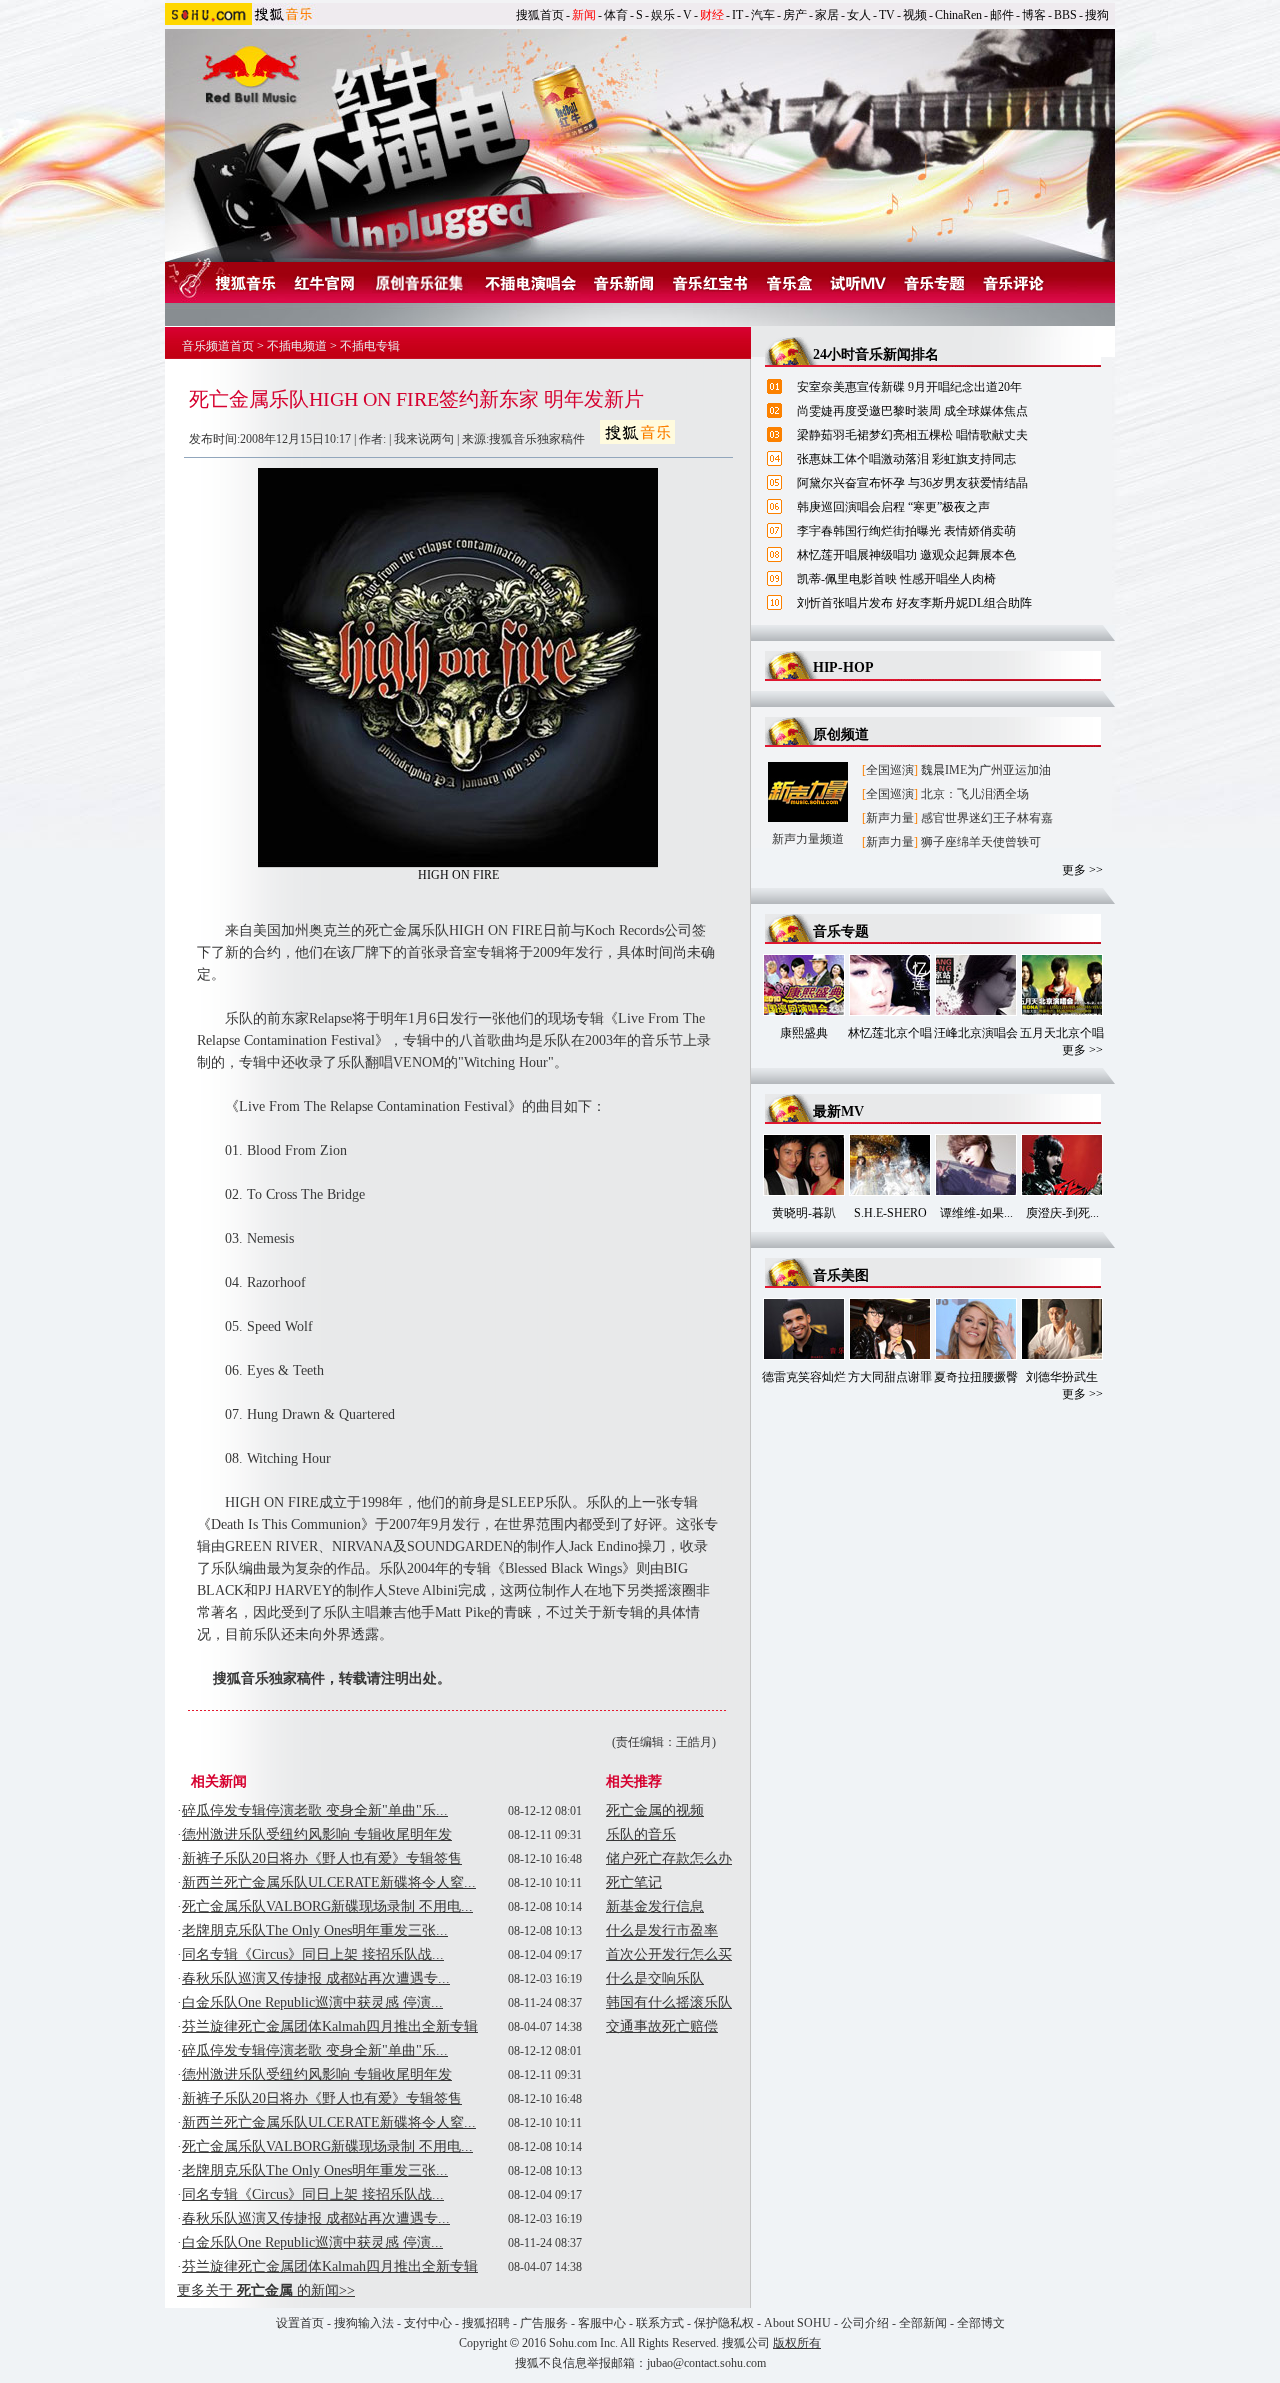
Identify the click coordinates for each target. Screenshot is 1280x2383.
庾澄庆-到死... (1062, 1213)
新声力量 (890, 818)
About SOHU (797, 2323)
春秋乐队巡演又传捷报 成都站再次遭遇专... (316, 1978)
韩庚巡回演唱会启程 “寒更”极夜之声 (893, 507)
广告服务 (544, 2323)
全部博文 (981, 2323)
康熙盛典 (804, 1033)
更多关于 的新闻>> (266, 2290)
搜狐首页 (540, 15)
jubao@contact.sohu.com (706, 2363)
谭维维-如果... (976, 1213)
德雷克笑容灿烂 (804, 1377)
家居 (827, 15)
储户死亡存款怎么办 (669, 1858)
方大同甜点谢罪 (890, 1377)
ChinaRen (958, 15)
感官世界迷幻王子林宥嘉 (987, 818)
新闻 (584, 15)
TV (887, 15)
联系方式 (660, 2323)
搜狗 (1097, 15)
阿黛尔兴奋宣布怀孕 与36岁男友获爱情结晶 (912, 483)
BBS (1065, 15)
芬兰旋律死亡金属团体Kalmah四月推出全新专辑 (330, 2026)
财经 (712, 15)
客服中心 (602, 2323)
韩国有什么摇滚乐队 (669, 2002)
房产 (795, 15)
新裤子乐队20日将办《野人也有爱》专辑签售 (322, 1858)
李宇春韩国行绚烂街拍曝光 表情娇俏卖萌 (906, 531)
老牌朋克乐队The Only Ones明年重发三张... (315, 1930)
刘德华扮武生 (1062, 1377)
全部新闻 (923, 2323)
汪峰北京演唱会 (976, 1033)
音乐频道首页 (218, 346)
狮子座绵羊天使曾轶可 (981, 842)
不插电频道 (297, 346)
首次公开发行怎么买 (669, 1954)
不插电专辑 (370, 346)
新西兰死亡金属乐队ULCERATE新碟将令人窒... (329, 1882)
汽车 (763, 15)
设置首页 (300, 2323)
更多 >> (1082, 870)
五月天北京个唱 (1062, 1033)
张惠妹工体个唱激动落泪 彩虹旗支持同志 (906, 459)
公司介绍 (865, 2323)
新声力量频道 (808, 839)
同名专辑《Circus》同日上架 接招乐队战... (313, 1954)
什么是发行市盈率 (662, 1930)
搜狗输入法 (364, 2323)
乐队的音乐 (641, 1834)
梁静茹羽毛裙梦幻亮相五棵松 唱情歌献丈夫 (912, 435)
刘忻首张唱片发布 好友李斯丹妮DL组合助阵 (914, 603)
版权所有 (797, 2343)
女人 (859, 15)
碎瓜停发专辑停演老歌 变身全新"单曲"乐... (315, 1810)
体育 (616, 15)
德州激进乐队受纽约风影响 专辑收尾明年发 (317, 1834)
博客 (1034, 15)
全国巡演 (890, 770)
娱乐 (663, 15)
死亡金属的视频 (655, 1810)
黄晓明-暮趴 (804, 1213)
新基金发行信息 (655, 1906)
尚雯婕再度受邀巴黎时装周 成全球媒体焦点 (912, 411)
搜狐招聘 (486, 2323)
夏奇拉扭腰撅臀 (976, 1377)
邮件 (1002, 15)
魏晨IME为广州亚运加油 (986, 770)
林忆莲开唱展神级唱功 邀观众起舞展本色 (906, 555)
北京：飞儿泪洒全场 (975, 794)
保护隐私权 (724, 2323)
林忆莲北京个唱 (890, 1033)
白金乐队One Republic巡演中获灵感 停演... (312, 2002)
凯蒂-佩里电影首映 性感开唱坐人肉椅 (896, 579)
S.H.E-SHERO (890, 1213)
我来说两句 (424, 439)
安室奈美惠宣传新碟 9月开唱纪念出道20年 (909, 387)
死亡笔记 (634, 1882)
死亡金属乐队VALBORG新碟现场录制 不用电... (327, 1906)
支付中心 (428, 2323)
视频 (915, 15)
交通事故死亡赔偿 (662, 2026)
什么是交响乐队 (655, 1978)
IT (737, 15)
